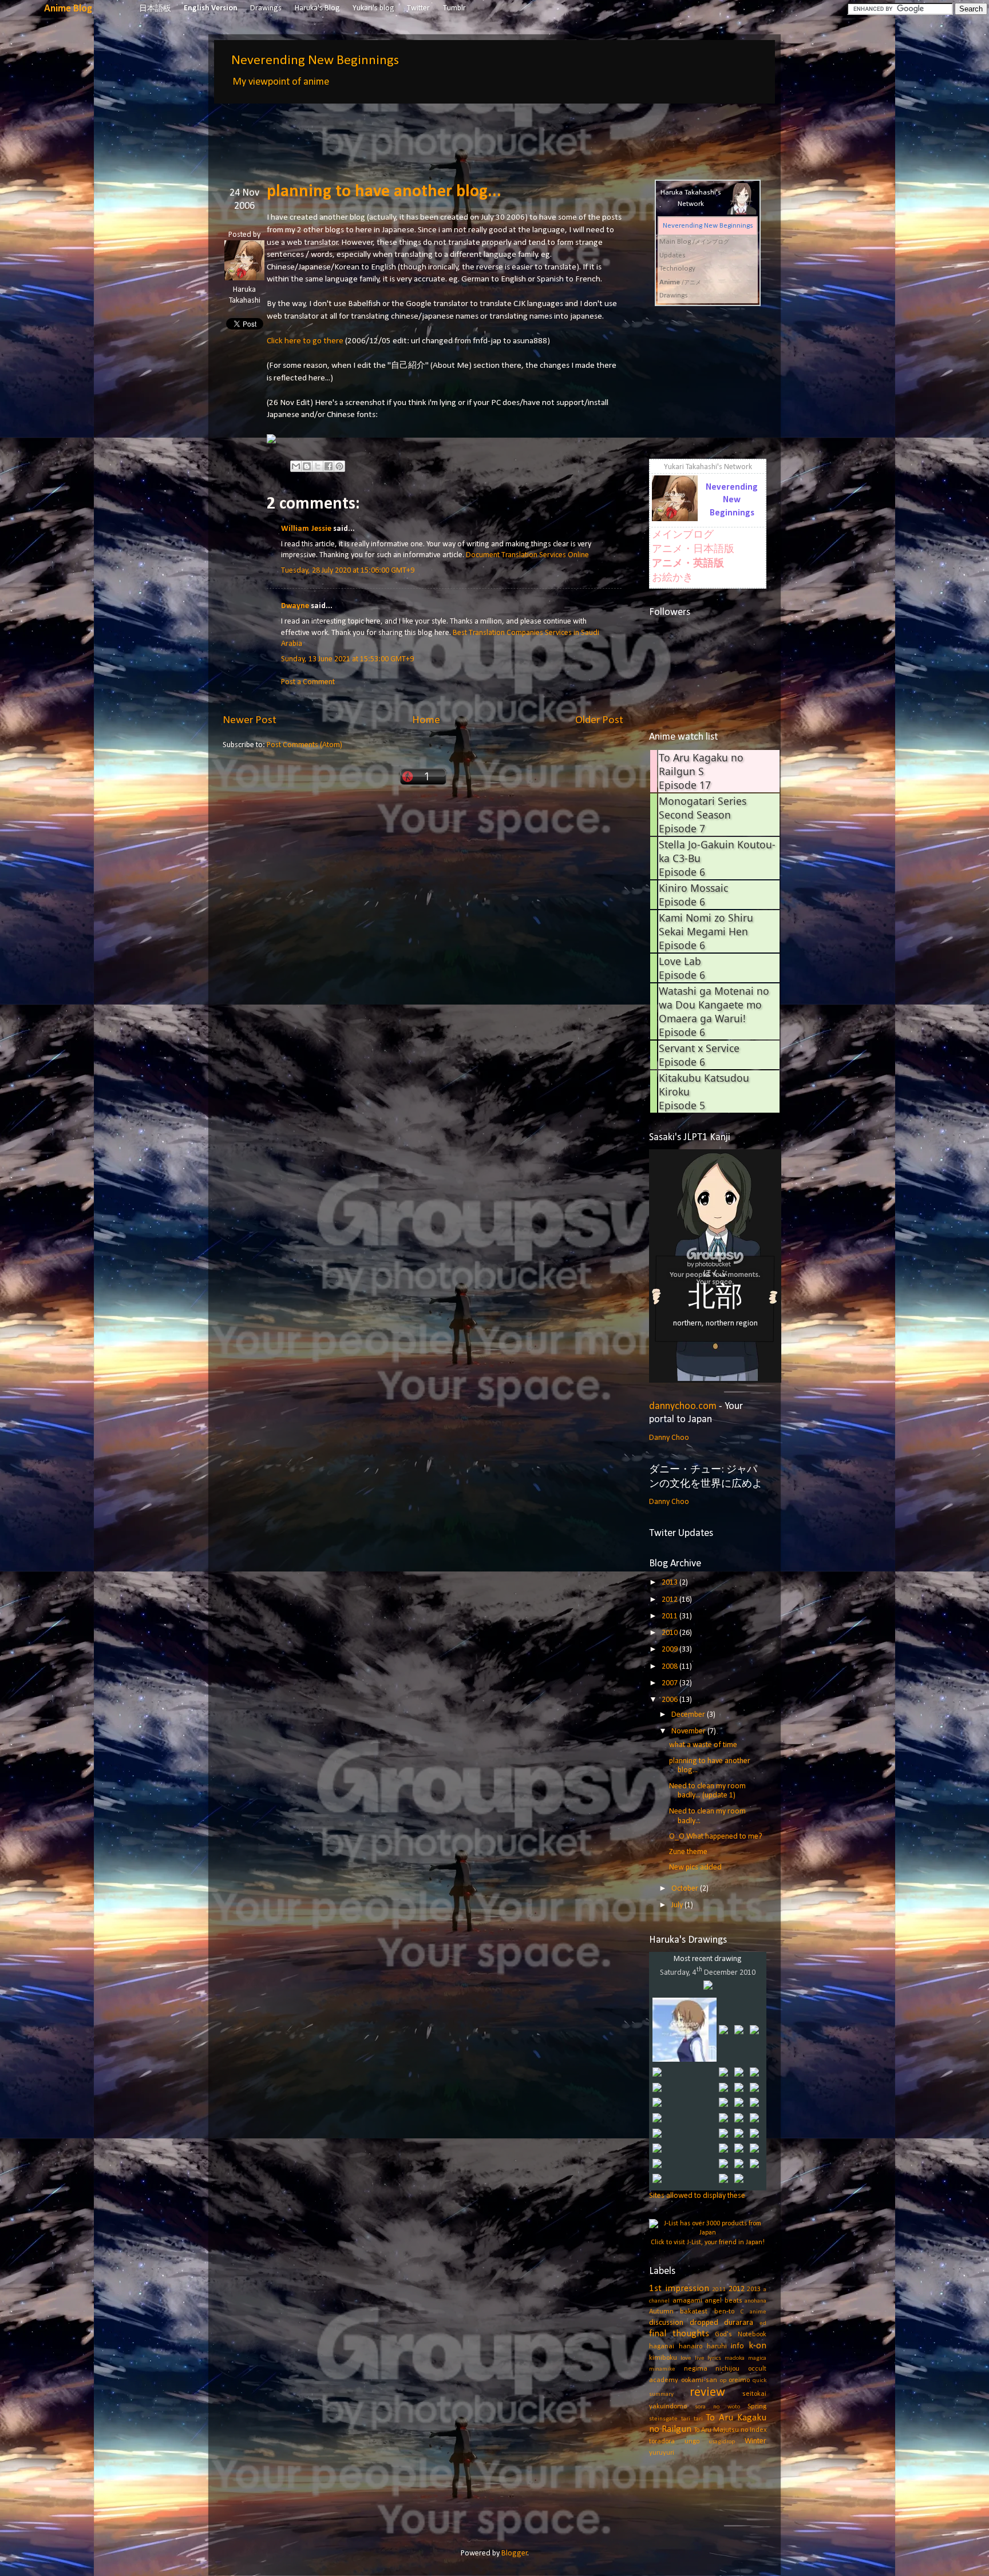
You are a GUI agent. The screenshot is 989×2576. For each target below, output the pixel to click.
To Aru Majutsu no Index (730, 2430)
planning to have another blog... (384, 192)
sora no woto (717, 2407)
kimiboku (663, 2358)
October (686, 1889)
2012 (670, 1600)
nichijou (727, 2369)
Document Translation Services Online (527, 555)
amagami (687, 2301)
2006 (670, 1700)
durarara (739, 2323)
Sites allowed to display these (697, 2196)
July (678, 1905)
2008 (670, 1667)
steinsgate (663, 2419)
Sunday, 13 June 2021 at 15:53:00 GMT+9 (347, 659)
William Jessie (306, 529)
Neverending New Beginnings (315, 61)
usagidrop (722, 2442)
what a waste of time (703, 1745)
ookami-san (699, 2380)
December (689, 1715)
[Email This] (296, 466)
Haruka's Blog (317, 8)
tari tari (692, 2419)
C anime (753, 2312)
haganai (662, 2347)
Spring (757, 2407)
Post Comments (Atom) (304, 745)
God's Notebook (741, 2335)
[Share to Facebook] (329, 466)
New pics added (695, 1867)
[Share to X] (318, 466)
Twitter (418, 8)
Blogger (515, 2553)
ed (763, 2323)
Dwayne (295, 606)
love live (693, 2358)
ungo (692, 2442)
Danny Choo (669, 1438)
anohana (755, 2301)
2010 (670, 1633)
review (707, 2393)
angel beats (723, 2301)
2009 (670, 1650)
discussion (666, 2323)
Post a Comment (308, 682)
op (723, 2381)
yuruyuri (662, 2453)
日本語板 (155, 9)
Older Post (599, 720)
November (689, 1731)
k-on (757, 2346)
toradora (662, 2442)
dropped (704, 2323)
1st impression (679, 2289)
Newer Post (250, 720)
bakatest (694, 2312)
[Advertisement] (431, 133)
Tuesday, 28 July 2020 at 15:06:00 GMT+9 (348, 571)
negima (696, 2369)
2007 (670, 1683)
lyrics (714, 2358)
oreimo (739, 2380)
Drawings (266, 8)
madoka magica (745, 2358)
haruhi (717, 2347)
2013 (670, 1583)
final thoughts (679, 2334)
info (737, 2346)
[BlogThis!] (307, 466)
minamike (662, 2369)
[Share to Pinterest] (339, 466)
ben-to (724, 2312)
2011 (670, 1616)
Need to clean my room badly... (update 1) (707, 1791)
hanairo (691, 2347)
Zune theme (688, 1852)
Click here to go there (305, 341)
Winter (755, 2441)
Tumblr (454, 8)
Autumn (661, 2312)
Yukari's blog (373, 8)
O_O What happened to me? (716, 1837)
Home (426, 720)
